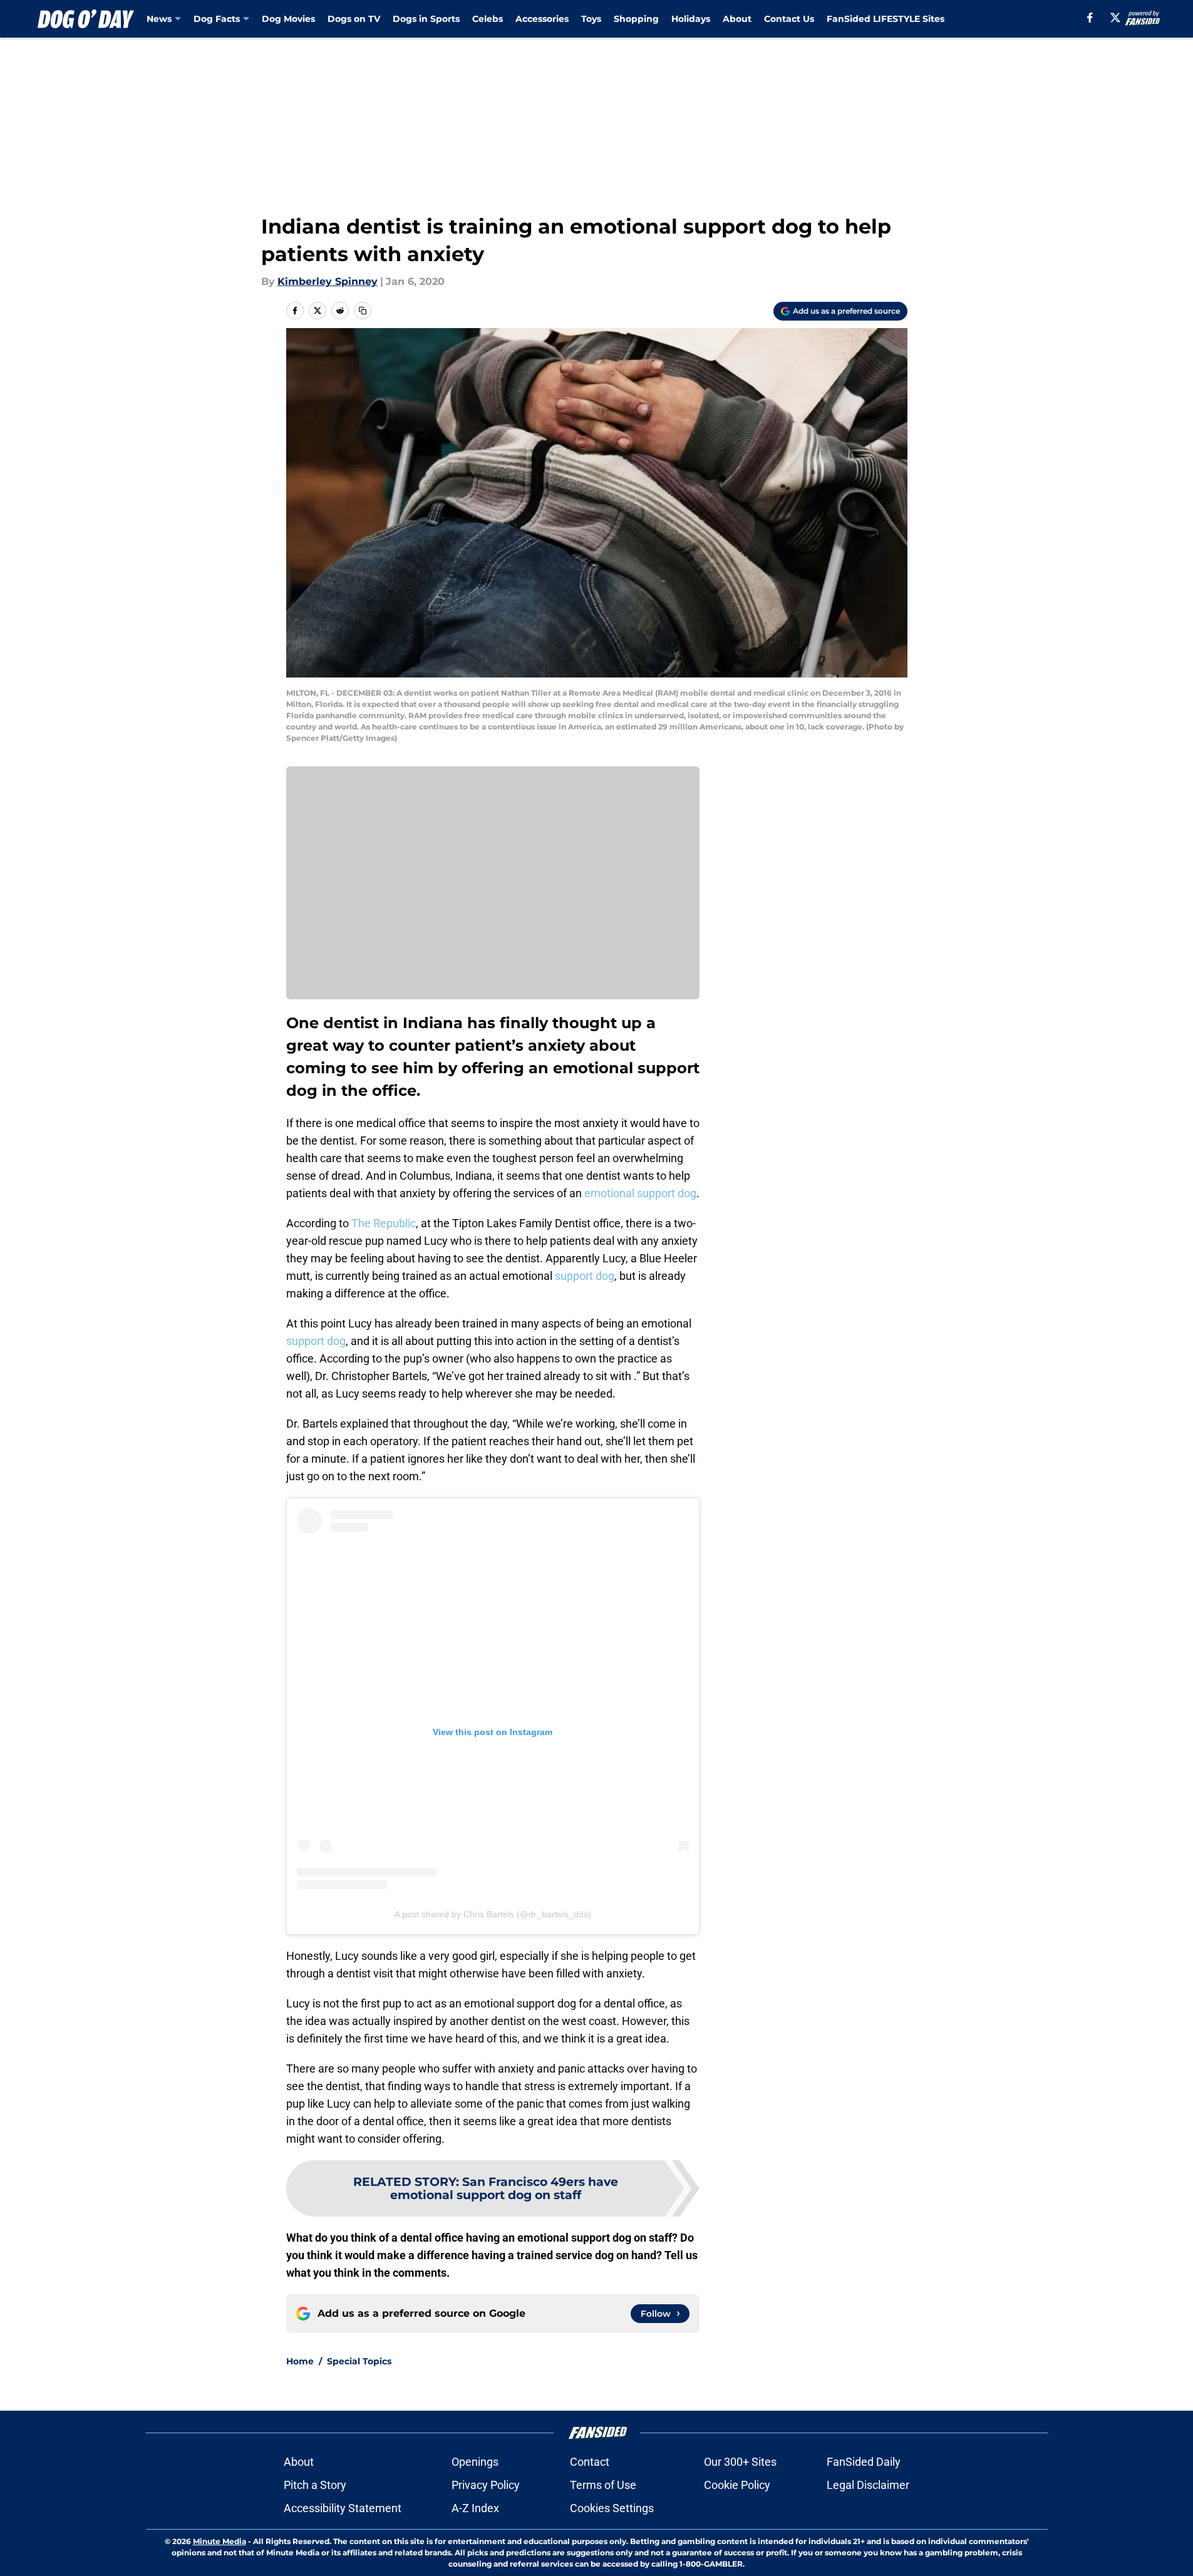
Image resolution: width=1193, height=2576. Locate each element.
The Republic (384, 1223)
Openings (475, 2462)
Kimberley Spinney (328, 281)
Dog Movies (288, 19)
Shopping (636, 19)
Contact (590, 2462)
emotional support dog (640, 1193)
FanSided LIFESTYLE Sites (886, 19)
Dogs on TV (354, 19)
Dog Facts (217, 19)
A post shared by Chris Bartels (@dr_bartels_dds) (493, 1914)
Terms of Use (603, 2485)
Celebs (488, 19)
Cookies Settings (612, 2508)
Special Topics (359, 2361)
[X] (1115, 18)
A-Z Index (475, 2508)
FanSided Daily (864, 2462)
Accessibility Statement (343, 2508)
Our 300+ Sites (740, 2462)
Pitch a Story (315, 2485)
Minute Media (219, 2541)
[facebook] (1090, 18)
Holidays (691, 19)
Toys (591, 19)
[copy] (363, 311)
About (737, 19)
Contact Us (789, 19)
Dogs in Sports (426, 19)
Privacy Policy (486, 2485)
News (159, 19)
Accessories (542, 19)
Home (300, 2361)
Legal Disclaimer (868, 2485)
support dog (585, 1276)
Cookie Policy (737, 2485)
